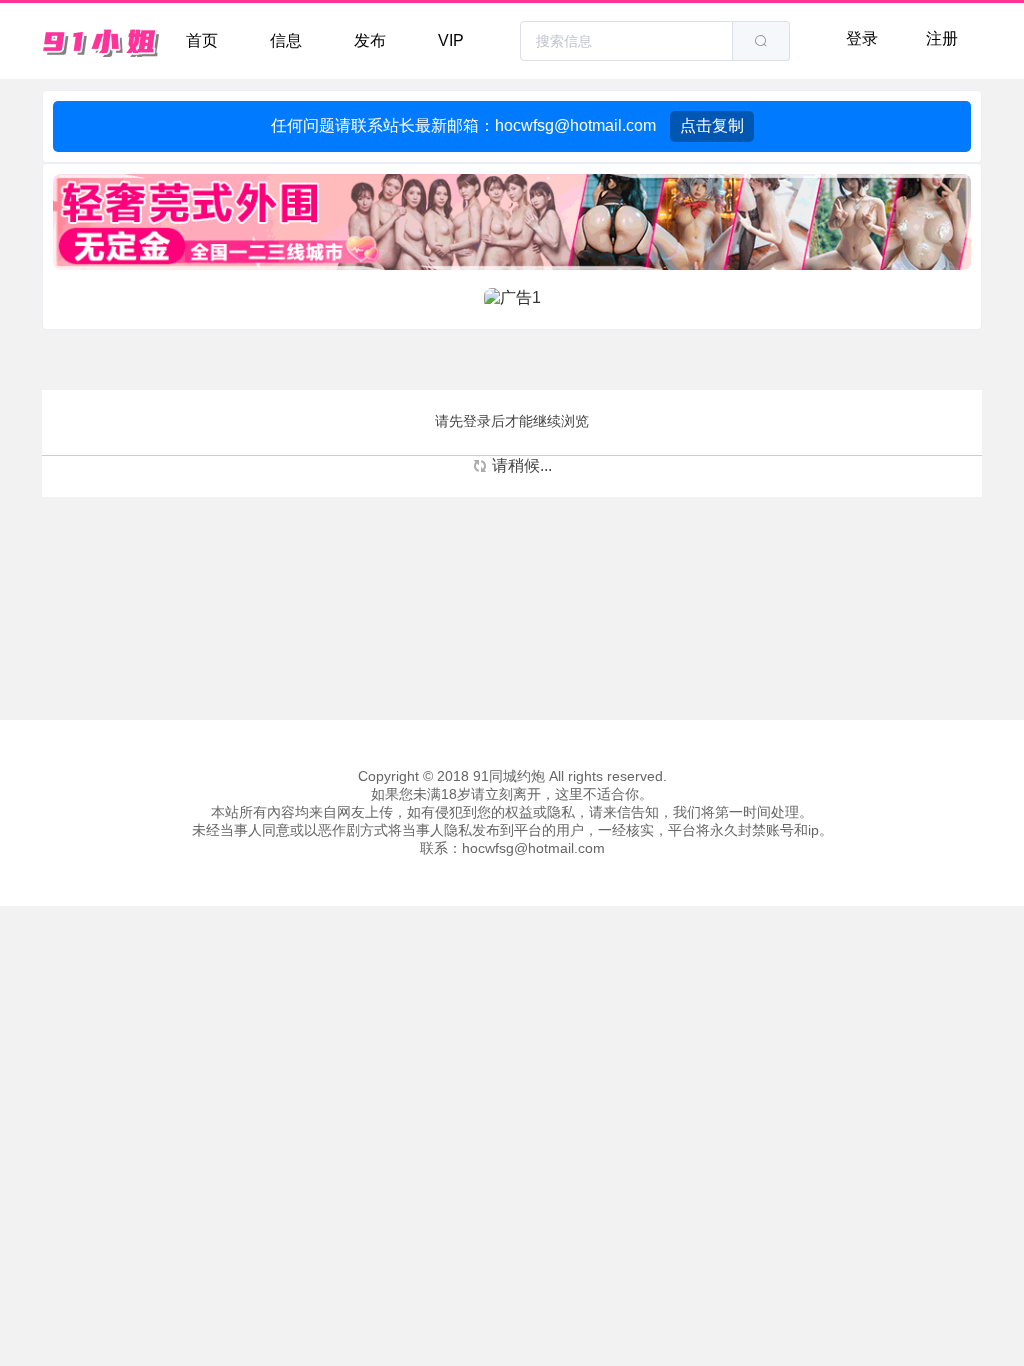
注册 (942, 38)
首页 (202, 40)
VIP (451, 40)
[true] (761, 41)
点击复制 (712, 125)
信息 (286, 40)
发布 (370, 40)
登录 (862, 38)
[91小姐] (102, 41)
